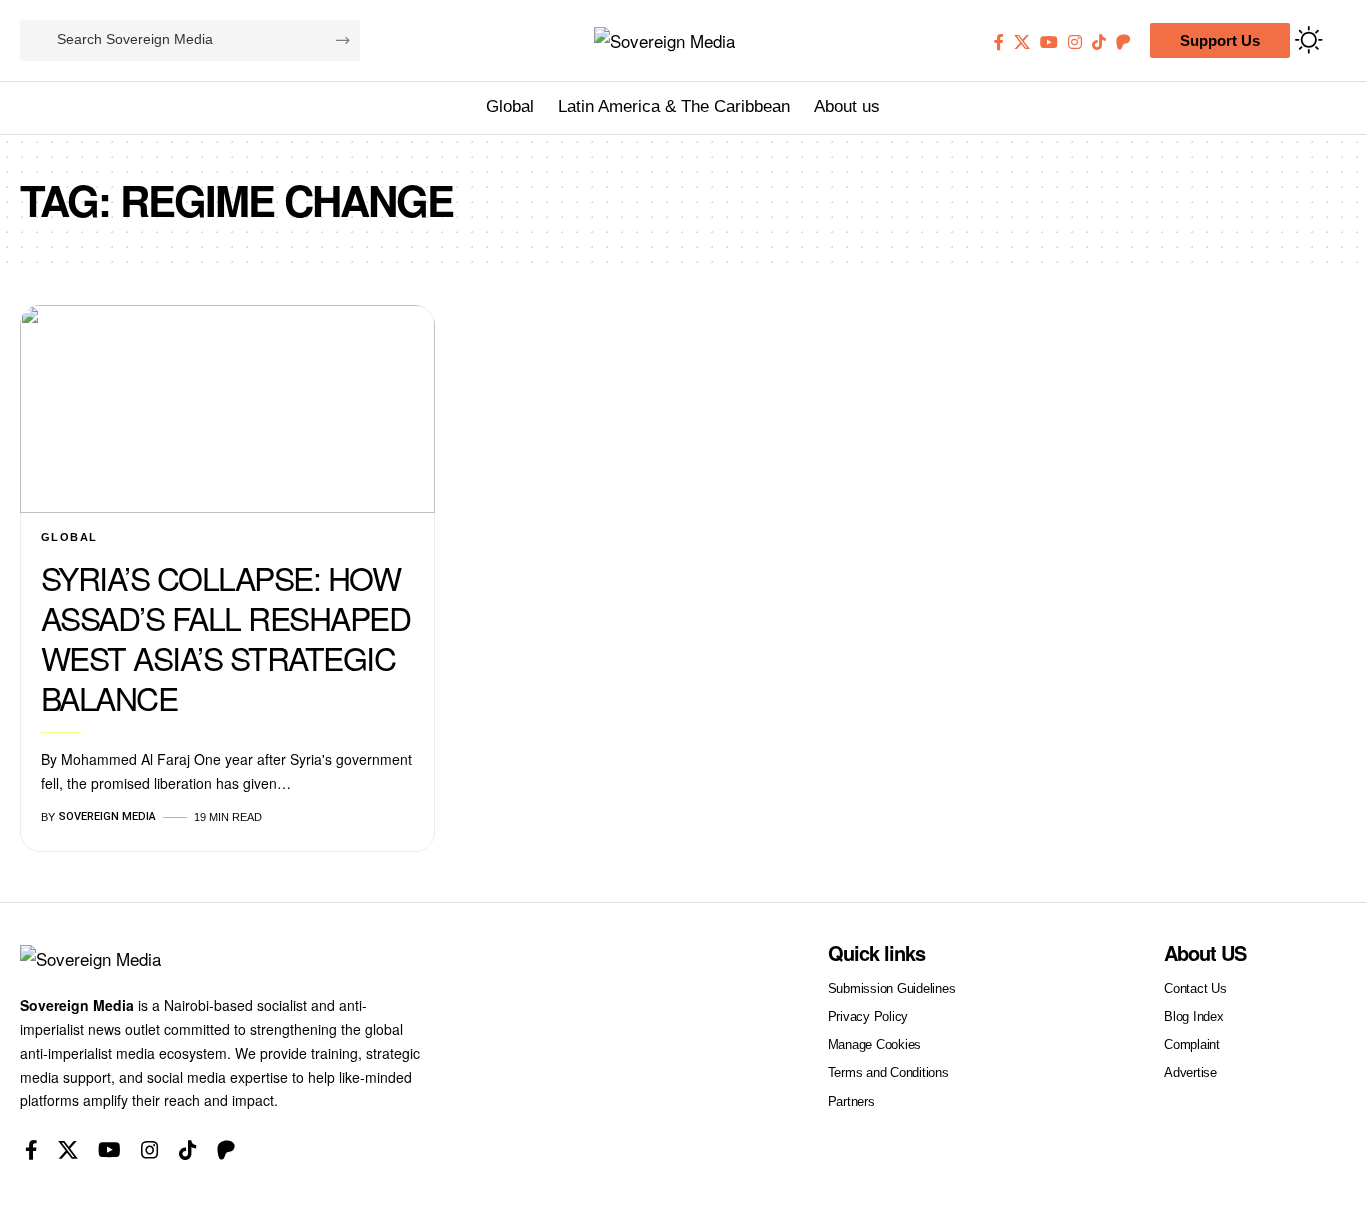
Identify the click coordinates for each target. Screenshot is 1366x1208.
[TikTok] (1099, 42)
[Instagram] (1075, 42)
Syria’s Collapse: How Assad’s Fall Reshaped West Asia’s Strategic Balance (226, 637)
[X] (1022, 42)
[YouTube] (1049, 42)
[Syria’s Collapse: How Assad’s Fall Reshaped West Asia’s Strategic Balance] (227, 409)
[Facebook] (999, 42)
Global (69, 537)
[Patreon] (1123, 42)
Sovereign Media (107, 816)
